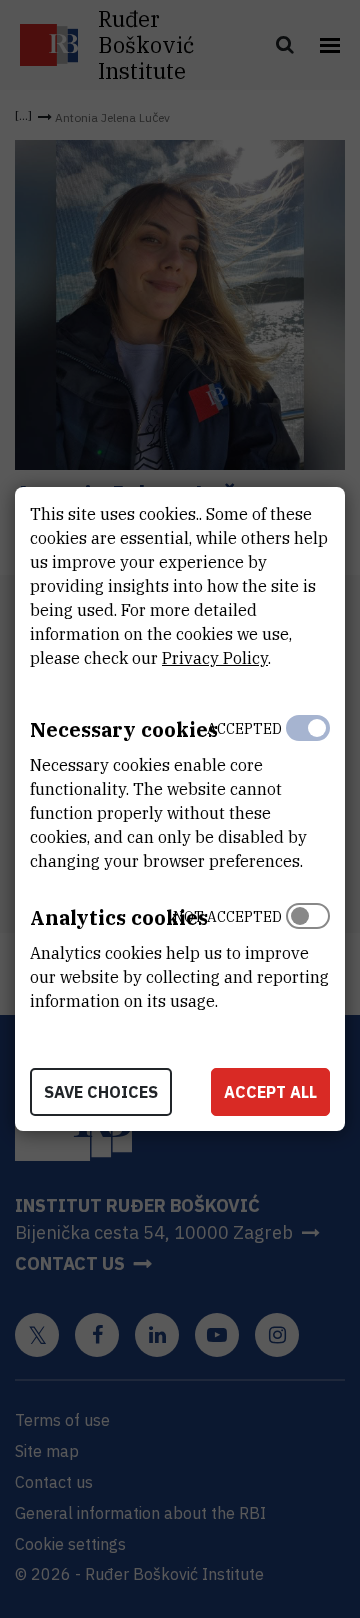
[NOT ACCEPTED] (308, 954)
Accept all (270, 1092)
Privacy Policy (215, 658)
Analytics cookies (119, 917)
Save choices (101, 1092)
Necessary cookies (124, 729)
